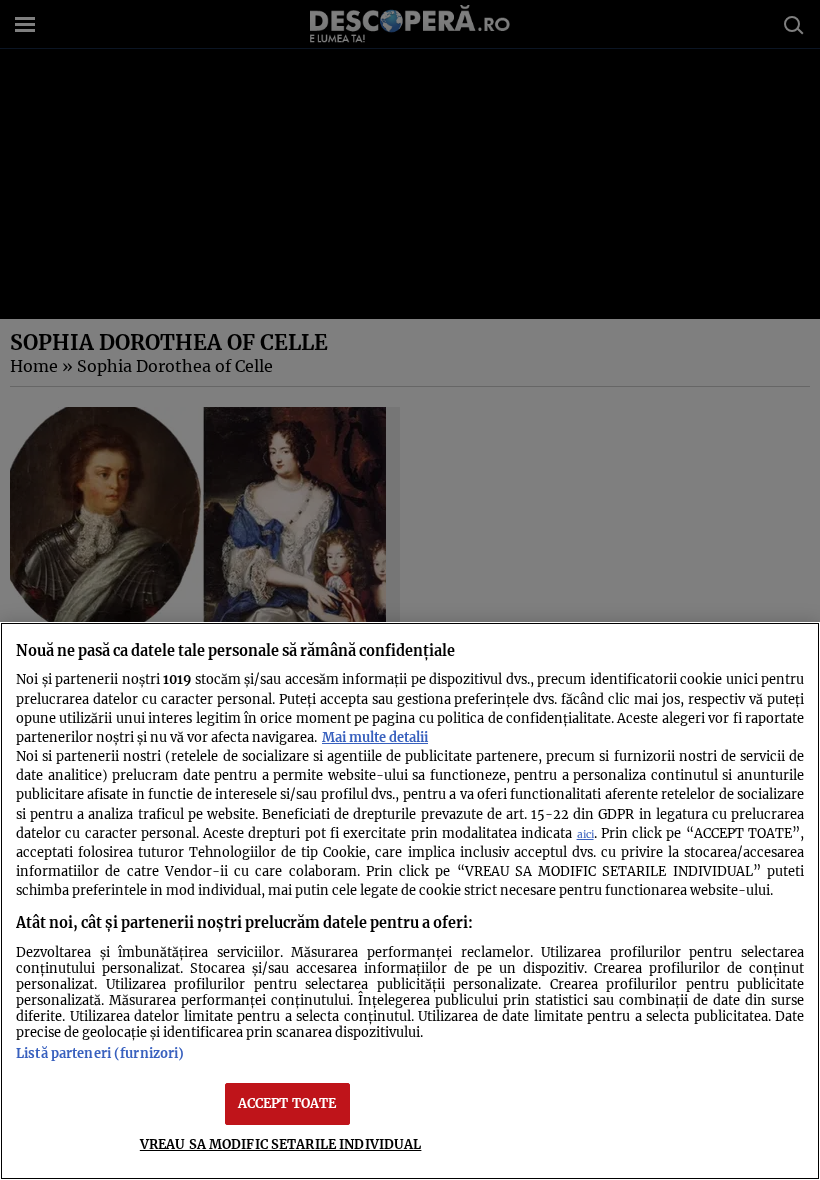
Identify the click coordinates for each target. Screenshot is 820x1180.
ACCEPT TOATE (287, 1103)
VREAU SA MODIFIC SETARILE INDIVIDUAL (281, 1144)
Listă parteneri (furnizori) (100, 1053)
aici (585, 834)
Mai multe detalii (375, 737)
